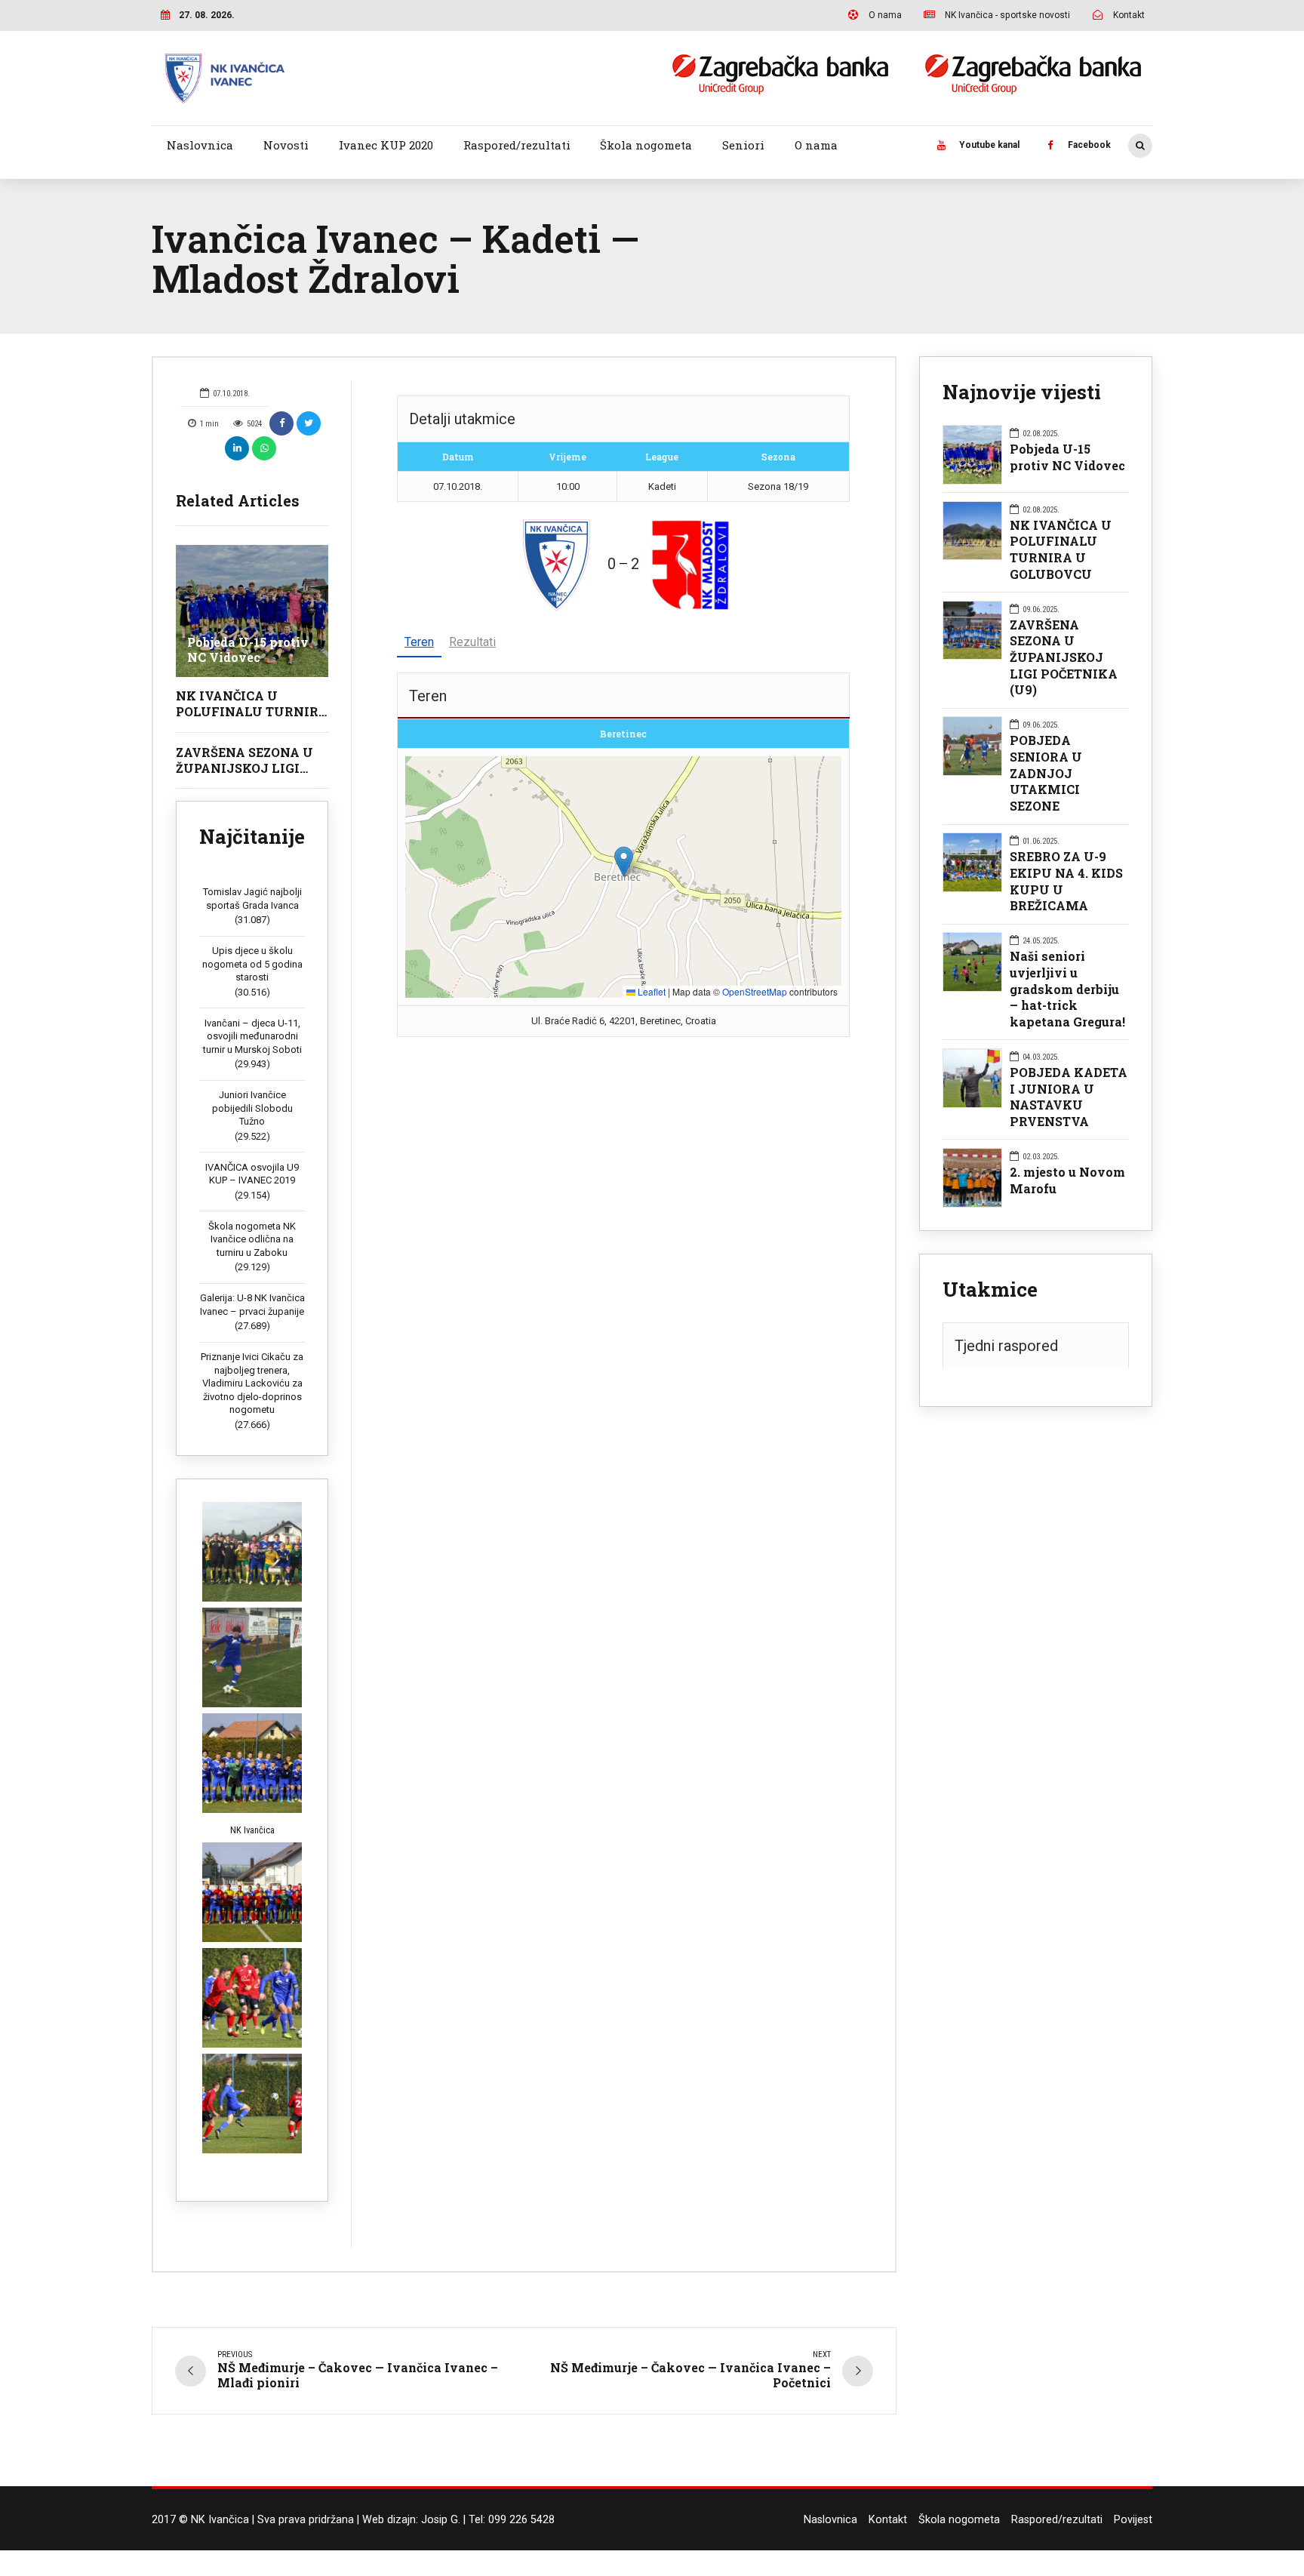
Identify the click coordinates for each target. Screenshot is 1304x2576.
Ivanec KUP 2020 (386, 145)
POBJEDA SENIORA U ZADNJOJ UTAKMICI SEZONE (1046, 773)
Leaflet (650, 991)
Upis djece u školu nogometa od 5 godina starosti (252, 964)
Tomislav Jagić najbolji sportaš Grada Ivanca (252, 899)
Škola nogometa (646, 145)
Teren (419, 642)
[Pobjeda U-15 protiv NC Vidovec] (252, 611)
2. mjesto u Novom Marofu (1067, 1180)
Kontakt (888, 2520)
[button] (624, 862)
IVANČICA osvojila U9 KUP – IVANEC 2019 (252, 1174)
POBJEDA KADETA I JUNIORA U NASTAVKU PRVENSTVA (1069, 1097)
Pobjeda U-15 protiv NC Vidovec (248, 650)
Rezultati (472, 642)
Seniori (743, 145)
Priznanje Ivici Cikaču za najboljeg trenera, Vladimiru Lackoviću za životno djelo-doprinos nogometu (252, 1383)
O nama (816, 145)
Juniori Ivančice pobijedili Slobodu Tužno (252, 1108)
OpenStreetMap (755, 991)
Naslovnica (200, 145)
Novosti (286, 145)
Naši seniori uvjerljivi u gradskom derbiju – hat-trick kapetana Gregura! (1067, 989)
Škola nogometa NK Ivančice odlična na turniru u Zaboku (252, 1239)
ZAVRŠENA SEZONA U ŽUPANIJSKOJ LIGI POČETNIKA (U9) (244, 768)
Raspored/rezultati (517, 145)
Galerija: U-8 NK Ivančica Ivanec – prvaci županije (252, 1305)
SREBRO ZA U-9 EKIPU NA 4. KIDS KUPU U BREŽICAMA (1066, 881)
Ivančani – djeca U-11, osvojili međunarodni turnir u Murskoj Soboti (252, 1036)
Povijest (1133, 2520)
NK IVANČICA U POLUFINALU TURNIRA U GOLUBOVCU (252, 711)
